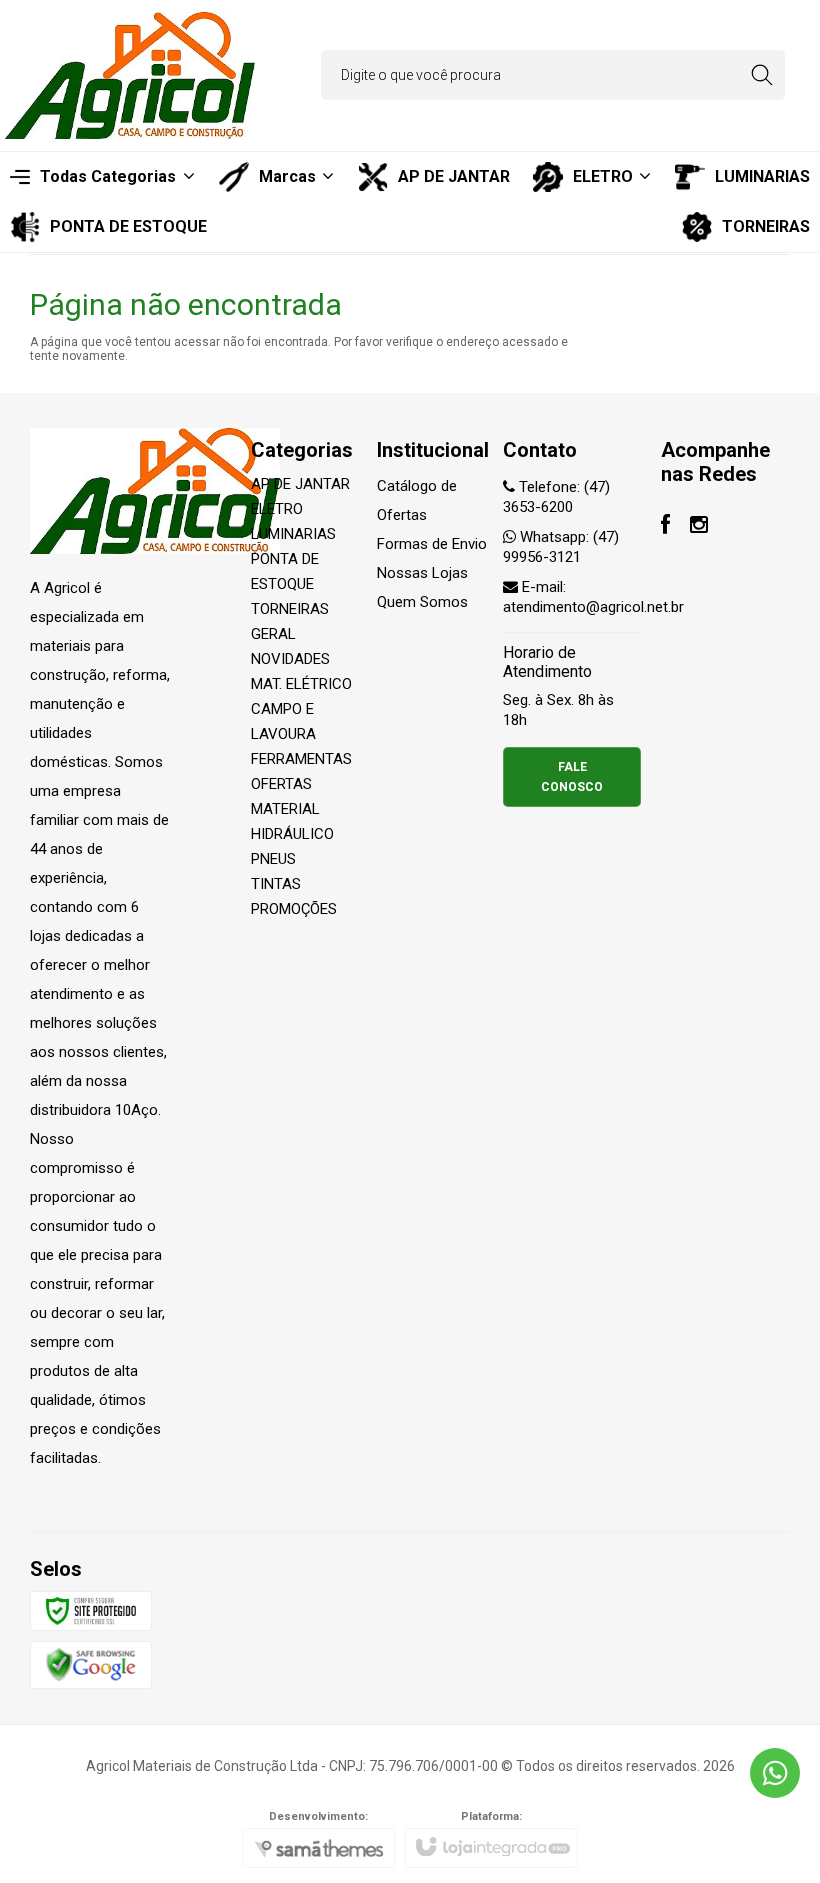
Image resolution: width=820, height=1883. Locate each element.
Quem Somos (422, 602)
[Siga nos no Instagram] (699, 527)
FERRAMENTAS (301, 759)
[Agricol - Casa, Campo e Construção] (130, 75)
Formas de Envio (432, 544)
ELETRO (277, 509)
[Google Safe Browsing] (91, 1664)
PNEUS (273, 859)
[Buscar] (761, 75)
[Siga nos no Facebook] (665, 527)
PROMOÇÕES (294, 909)
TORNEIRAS (290, 609)
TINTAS (276, 884)
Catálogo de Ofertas (417, 500)
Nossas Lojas (422, 573)
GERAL (273, 634)
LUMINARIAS (293, 534)
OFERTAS (281, 784)
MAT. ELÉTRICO (301, 684)
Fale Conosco (572, 777)
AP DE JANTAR (300, 484)
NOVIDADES (290, 659)
